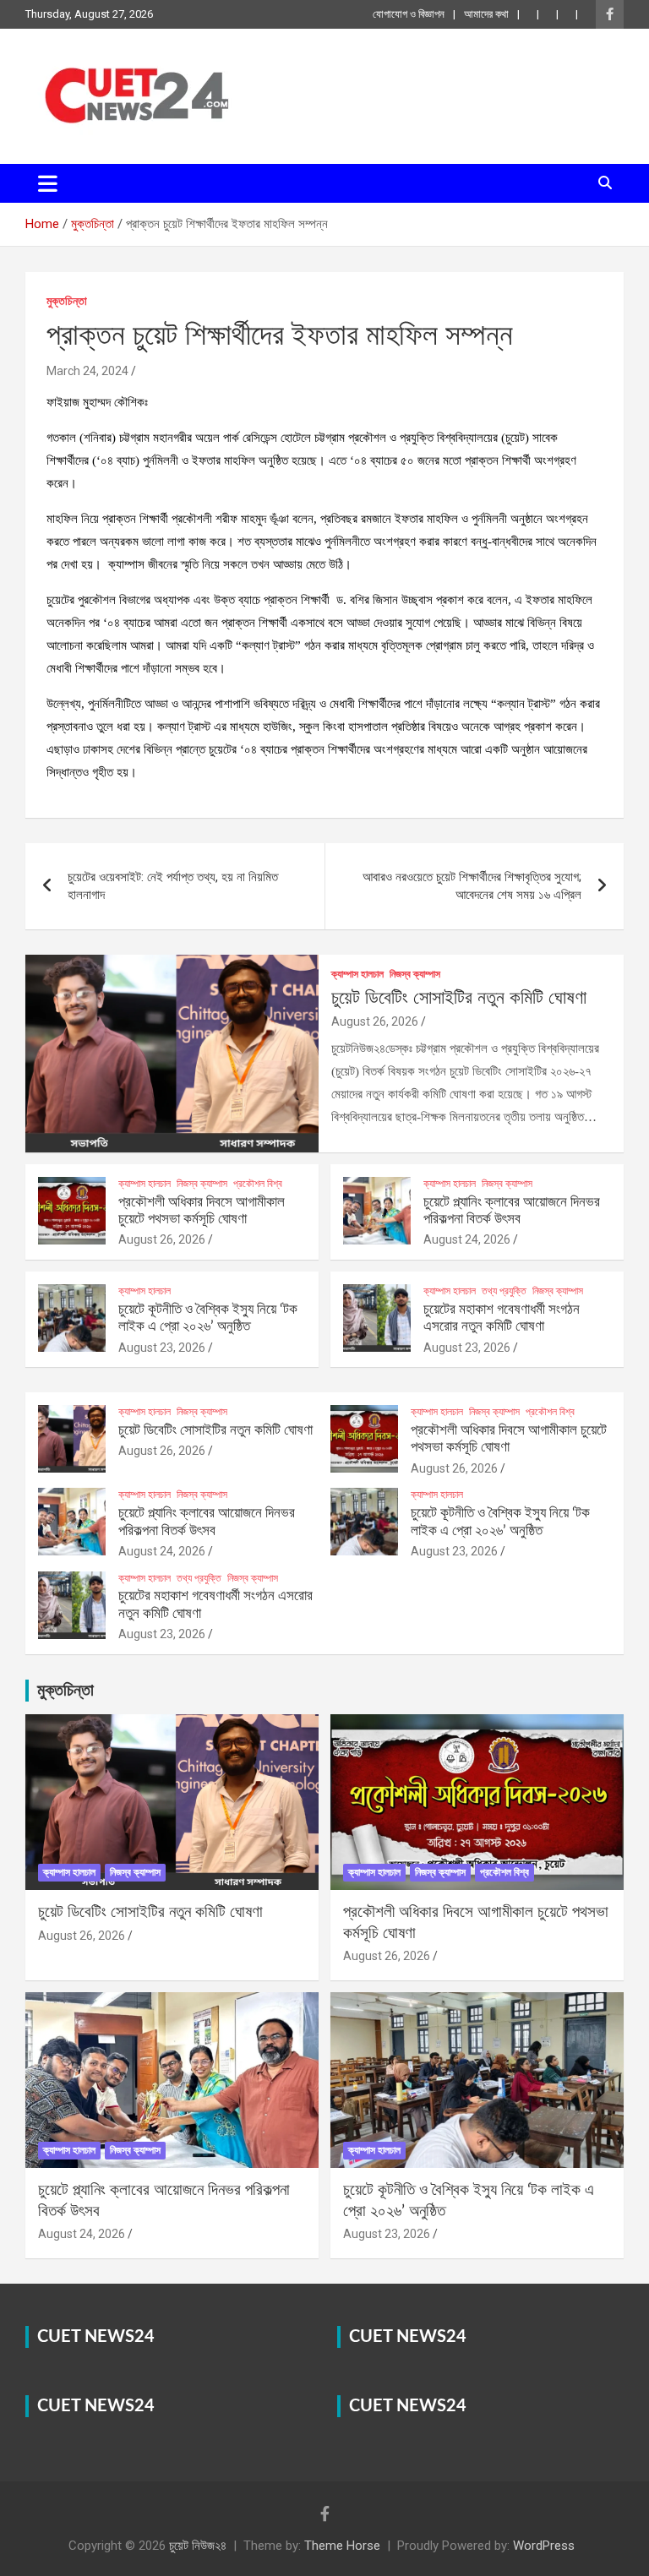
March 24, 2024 (87, 371)
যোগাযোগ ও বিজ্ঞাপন (409, 14)
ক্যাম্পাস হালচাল (357, 974)
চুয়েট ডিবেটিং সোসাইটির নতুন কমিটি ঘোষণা (459, 998)
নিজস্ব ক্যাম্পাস (415, 974)
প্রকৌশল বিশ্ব (258, 1184)
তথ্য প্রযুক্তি (504, 1291)
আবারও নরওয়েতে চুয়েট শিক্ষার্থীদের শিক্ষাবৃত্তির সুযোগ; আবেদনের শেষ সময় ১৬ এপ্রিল (472, 886)
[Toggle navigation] (48, 183)
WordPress (544, 2546)
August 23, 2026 (162, 1348)
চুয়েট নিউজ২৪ (198, 2546)
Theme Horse (342, 2546)
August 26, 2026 (375, 1021)
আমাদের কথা (486, 14)
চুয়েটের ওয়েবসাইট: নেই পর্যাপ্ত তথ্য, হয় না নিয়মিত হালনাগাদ (173, 886)
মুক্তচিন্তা (67, 301)
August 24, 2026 (467, 1239)
